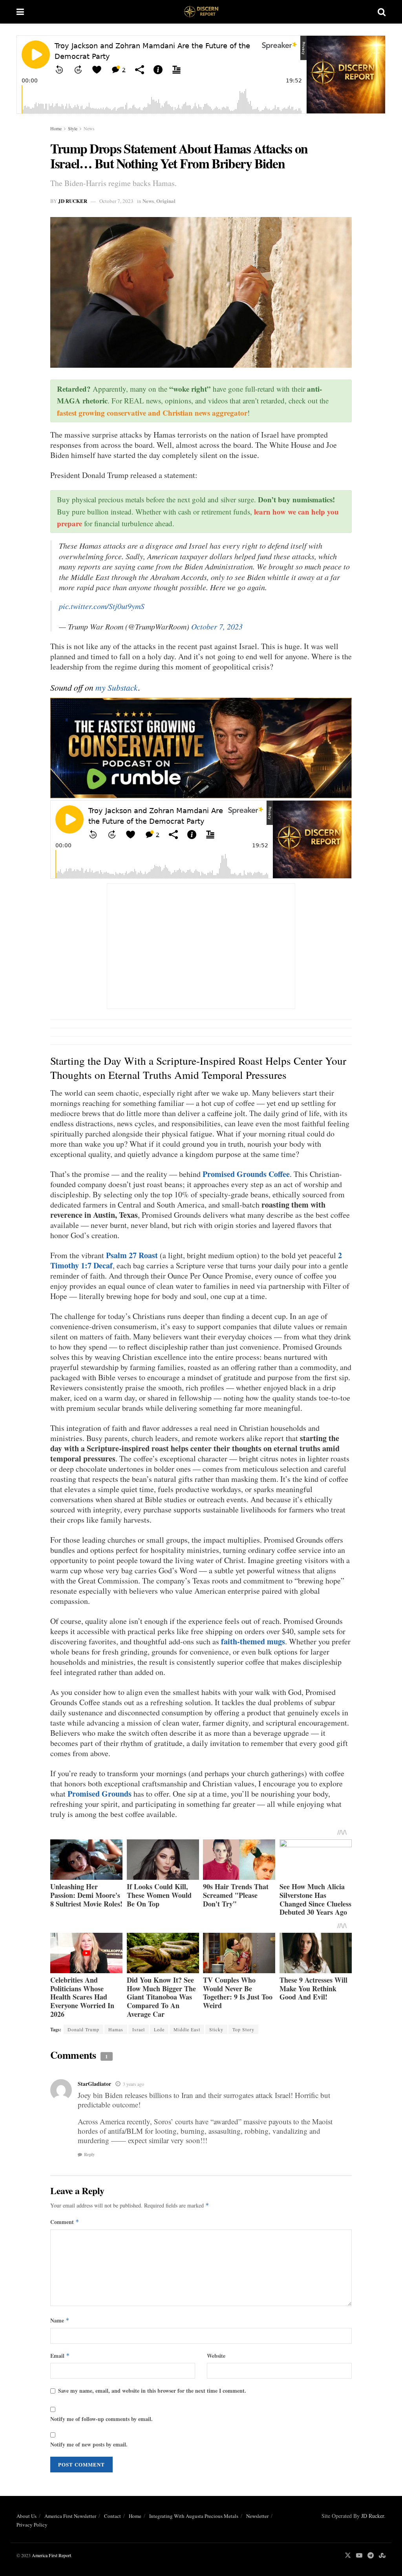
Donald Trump (83, 2029)
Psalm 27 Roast (132, 1255)
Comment (65, 2222)
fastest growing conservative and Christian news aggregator (152, 413)
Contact (112, 2516)
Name (60, 2320)
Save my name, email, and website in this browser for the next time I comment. (152, 2391)
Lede (159, 2029)
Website (216, 2356)
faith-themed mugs (253, 1641)
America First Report (51, 2555)
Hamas (116, 2029)
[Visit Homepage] (201, 12)
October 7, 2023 (116, 201)
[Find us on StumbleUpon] (382, 2555)
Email (60, 2356)
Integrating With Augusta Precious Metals (194, 2516)
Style (73, 128)
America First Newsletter (70, 2516)
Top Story (243, 2029)
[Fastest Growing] (201, 747)
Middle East (187, 2029)
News (89, 128)
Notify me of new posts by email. (89, 2444)
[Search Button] (382, 12)
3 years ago (133, 2084)
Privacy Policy (32, 2525)
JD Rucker (73, 201)
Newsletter (257, 2516)
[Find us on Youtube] (359, 2555)
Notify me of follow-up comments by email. (101, 2419)
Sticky (216, 2029)
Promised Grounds (100, 1794)
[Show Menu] (20, 12)
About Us (26, 2516)
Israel (139, 2029)
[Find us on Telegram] (371, 2555)
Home (56, 128)
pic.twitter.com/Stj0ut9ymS (102, 606)
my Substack (117, 687)
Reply (90, 2155)
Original (166, 201)
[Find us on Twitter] (348, 2555)
